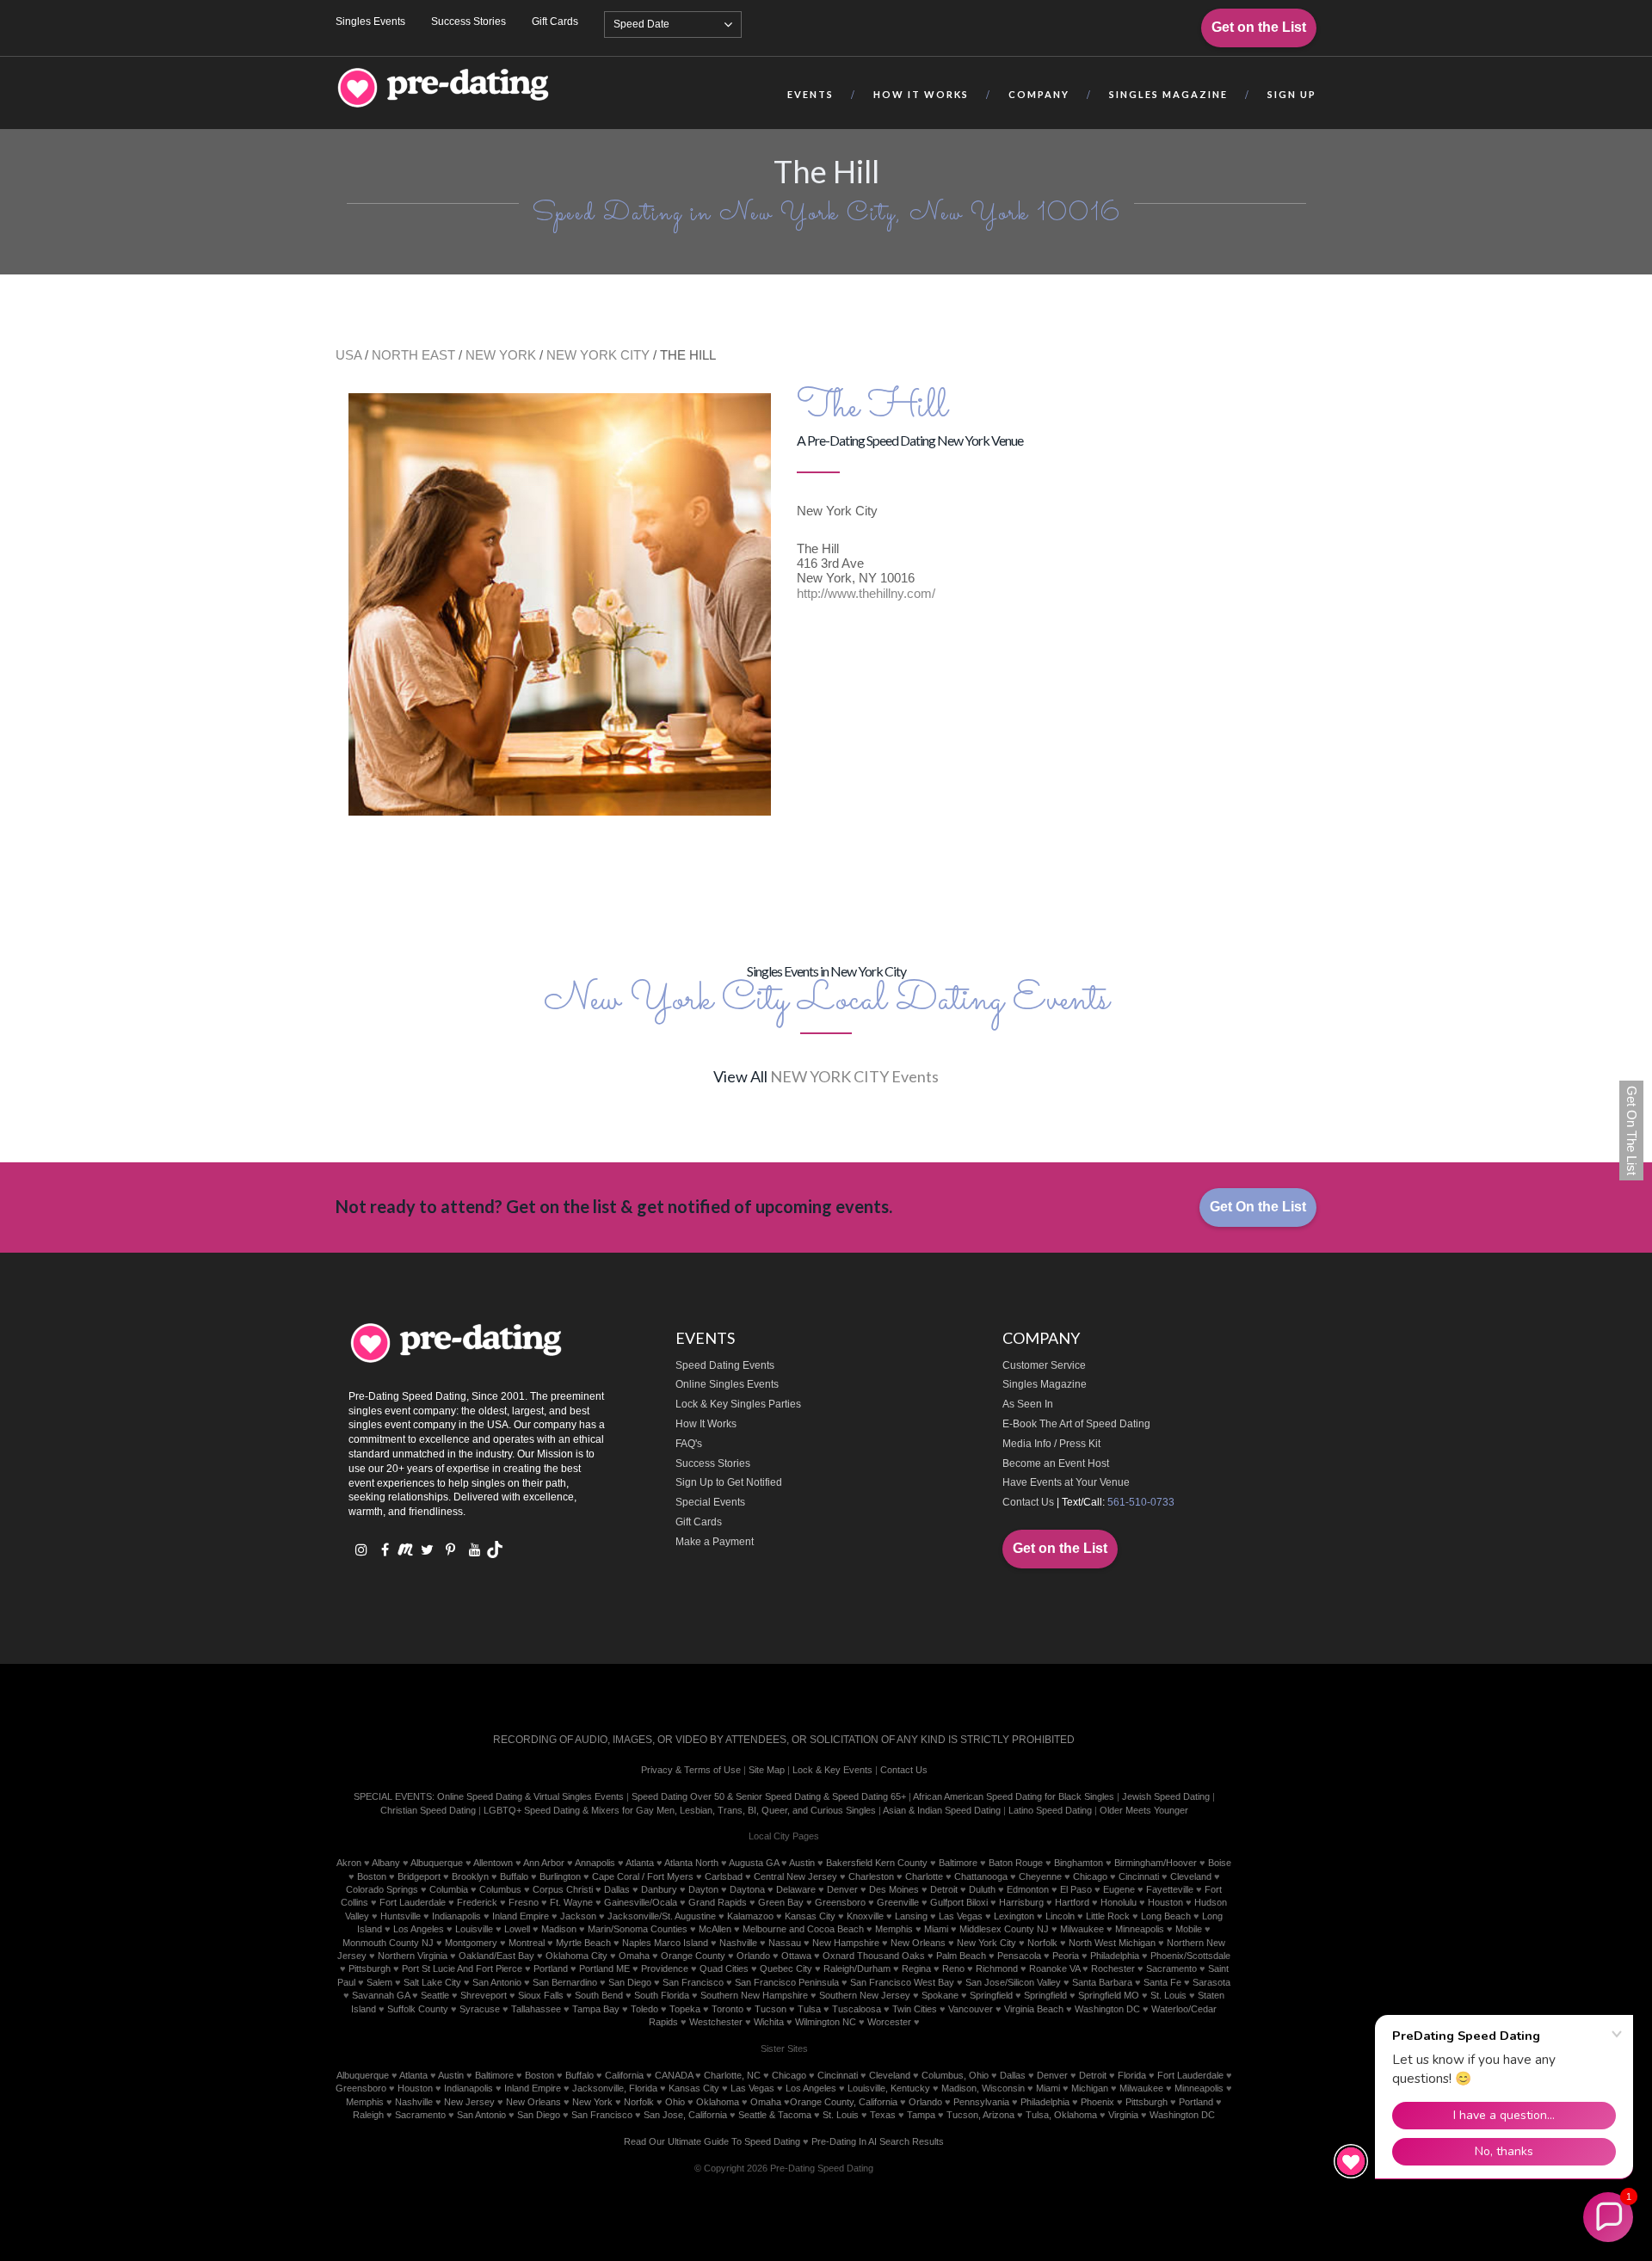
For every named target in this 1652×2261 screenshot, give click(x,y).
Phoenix (1097, 2102)
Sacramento (1171, 1968)
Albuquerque (437, 1863)
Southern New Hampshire (754, 1995)
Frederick (477, 1902)
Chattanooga (981, 1876)
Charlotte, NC (732, 2075)
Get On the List (1258, 1207)
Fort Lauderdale (413, 1902)
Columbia (449, 1889)
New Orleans (918, 1943)
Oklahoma (718, 2102)
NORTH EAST (413, 355)
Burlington (560, 1876)
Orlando (753, 1956)
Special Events (710, 1502)
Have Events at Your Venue (1066, 1482)
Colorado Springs (382, 1889)
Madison (559, 1929)
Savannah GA (381, 1995)
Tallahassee (536, 2009)
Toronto (727, 2009)
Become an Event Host (1056, 1463)
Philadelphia (1115, 1956)
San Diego (630, 1982)
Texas (883, 2115)
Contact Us (1028, 1502)
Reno (953, 1968)
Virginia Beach (1034, 2009)
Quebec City (786, 1968)
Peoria (1066, 1956)
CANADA (674, 2075)
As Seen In (1028, 1404)
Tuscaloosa (857, 2009)
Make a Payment (715, 1542)
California (624, 2075)
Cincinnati (1139, 1876)
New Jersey (469, 2102)
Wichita (769, 2022)
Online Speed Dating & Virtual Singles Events (530, 1796)
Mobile (1189, 1929)
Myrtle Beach (583, 1943)
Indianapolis (456, 1916)
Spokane (940, 1995)
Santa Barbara (1102, 1982)
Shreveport (484, 1995)
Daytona (747, 1889)
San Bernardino (565, 1982)
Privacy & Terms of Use (691, 1770)
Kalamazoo (750, 1916)
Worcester (889, 2022)
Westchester (716, 2022)
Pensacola (1019, 1956)
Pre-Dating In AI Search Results (878, 2141)
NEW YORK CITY (598, 355)
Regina (916, 1968)
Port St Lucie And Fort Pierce (462, 1968)
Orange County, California (844, 2102)
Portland (551, 1968)
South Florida (662, 1995)
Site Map (767, 1770)
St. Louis (1168, 1995)
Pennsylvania (981, 2102)
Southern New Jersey (865, 1995)
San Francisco (693, 1982)
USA (348, 355)
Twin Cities (915, 2009)
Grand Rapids (718, 1902)
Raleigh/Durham (857, 1968)
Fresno (524, 1902)
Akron (349, 1863)
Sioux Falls (541, 1995)
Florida (1132, 2075)
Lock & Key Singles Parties (738, 1404)
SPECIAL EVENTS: (394, 1796)
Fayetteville (1170, 1889)
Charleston (871, 1876)
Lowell (517, 1929)
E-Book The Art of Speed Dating (1076, 1424)
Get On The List (1632, 1130)
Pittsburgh (370, 1968)
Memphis (894, 1929)
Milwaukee (1082, 1929)
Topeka (685, 2009)
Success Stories (468, 22)
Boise (1220, 1863)
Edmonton (1028, 1889)
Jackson (578, 1916)
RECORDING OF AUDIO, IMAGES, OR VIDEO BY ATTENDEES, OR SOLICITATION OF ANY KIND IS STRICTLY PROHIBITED (784, 1740)
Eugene (1119, 1889)
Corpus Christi (563, 1889)
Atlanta (640, 1863)
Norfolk (1042, 1943)
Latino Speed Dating (1050, 1810)
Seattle (435, 1995)
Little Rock (1108, 1916)
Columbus (500, 1889)
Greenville (898, 1902)
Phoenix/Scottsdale (1190, 1956)
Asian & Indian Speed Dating (942, 1810)
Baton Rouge (1016, 1863)
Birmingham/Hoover (1156, 1863)
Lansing (911, 1916)
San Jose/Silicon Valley (1013, 1982)
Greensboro (840, 1902)
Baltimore (958, 1863)
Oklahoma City (576, 1956)
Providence (665, 1968)
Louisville (474, 1929)
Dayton (703, 1889)
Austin (802, 1863)
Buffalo (514, 1876)
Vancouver (971, 2009)
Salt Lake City (432, 1982)
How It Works (706, 1424)
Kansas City (810, 1916)
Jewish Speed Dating (1166, 1796)
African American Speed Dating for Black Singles (1014, 1796)
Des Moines (894, 1889)
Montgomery (471, 1943)
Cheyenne (1040, 1876)
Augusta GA (754, 1863)
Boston (372, 1876)
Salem (379, 1982)
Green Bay (781, 1902)
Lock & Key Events (832, 1770)
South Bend (599, 1995)
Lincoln (1060, 1916)
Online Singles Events (727, 1384)
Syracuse (480, 2009)
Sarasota (1211, 1982)
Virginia (1123, 2115)
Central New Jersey (795, 1876)
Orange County (693, 1956)
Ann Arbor (544, 1863)
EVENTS (811, 94)
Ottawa (796, 1956)
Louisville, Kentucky (889, 2088)
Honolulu (1119, 1902)
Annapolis (595, 1863)
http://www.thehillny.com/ (866, 593)
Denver (842, 1889)
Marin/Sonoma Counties (638, 1929)
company (1039, 94)
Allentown (493, 1863)
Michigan (1090, 2088)
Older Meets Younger (1144, 1810)
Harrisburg (1021, 1902)
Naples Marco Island (665, 1943)
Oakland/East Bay (496, 1956)
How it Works (921, 94)
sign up (1292, 94)
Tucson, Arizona (980, 2115)
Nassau (785, 1943)
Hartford (1072, 1902)
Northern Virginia (413, 1956)
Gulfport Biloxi (959, 1902)
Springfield (991, 1995)
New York (592, 2102)
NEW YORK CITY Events (854, 1076)
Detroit (944, 1889)
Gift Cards (555, 22)
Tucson (771, 2009)
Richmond (997, 1968)
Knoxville (865, 1916)
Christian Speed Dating (428, 1810)
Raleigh (368, 2115)
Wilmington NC (826, 2022)
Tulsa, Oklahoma (1061, 2115)
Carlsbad (724, 1876)
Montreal (527, 1943)
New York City (986, 1943)
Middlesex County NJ (1004, 1929)
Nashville (738, 1943)
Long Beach (1166, 1916)
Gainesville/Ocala (641, 1902)
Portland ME (604, 1968)
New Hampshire (846, 1943)
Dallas (617, 1889)
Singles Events (370, 22)
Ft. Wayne (571, 1902)
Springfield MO (1109, 1995)
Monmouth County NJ (388, 1943)
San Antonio (497, 1982)
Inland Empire (521, 1916)
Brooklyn (470, 1876)
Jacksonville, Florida (615, 2088)
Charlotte (924, 1876)
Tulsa (809, 2009)
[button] (1608, 2217)
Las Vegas (961, 1916)
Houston (1165, 1902)
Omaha (634, 1956)
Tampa (921, 2115)
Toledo (644, 2009)
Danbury (659, 1889)
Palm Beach (961, 1956)
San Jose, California (685, 2115)
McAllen (715, 1929)
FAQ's (689, 1444)
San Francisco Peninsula (787, 1982)
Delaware (796, 1889)
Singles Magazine (1045, 1384)
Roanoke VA (1054, 1968)
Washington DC (1107, 2009)
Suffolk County (418, 2009)
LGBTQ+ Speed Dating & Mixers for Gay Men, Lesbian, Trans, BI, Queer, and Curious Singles (680, 1810)
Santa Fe (1162, 1982)
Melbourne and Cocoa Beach (803, 1929)
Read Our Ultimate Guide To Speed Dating (712, 2141)
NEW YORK (501, 355)
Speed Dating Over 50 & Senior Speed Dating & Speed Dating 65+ (769, 1796)
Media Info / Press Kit (1051, 1444)
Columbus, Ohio (955, 2075)
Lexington (1014, 1916)
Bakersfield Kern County (877, 1863)
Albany (386, 1863)
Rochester (1113, 1968)
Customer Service (1044, 1365)
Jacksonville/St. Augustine (662, 1916)
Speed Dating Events (725, 1365)
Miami (936, 1929)
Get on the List (1259, 27)
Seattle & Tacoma (775, 2115)
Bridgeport (419, 1876)
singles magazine (1168, 94)
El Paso (1076, 1889)
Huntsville (401, 1916)
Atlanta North (691, 1863)
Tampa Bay (596, 2009)
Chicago (1090, 1876)
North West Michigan (1112, 1943)
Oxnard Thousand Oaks (874, 1956)
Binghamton (1079, 1863)
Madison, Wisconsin (983, 2088)
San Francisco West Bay (902, 1982)
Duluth (982, 1889)
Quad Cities (724, 1968)
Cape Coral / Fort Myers (643, 1876)
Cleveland (1191, 1876)
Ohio (675, 2102)
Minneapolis (1140, 1929)
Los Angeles (419, 1929)
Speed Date (641, 24)
